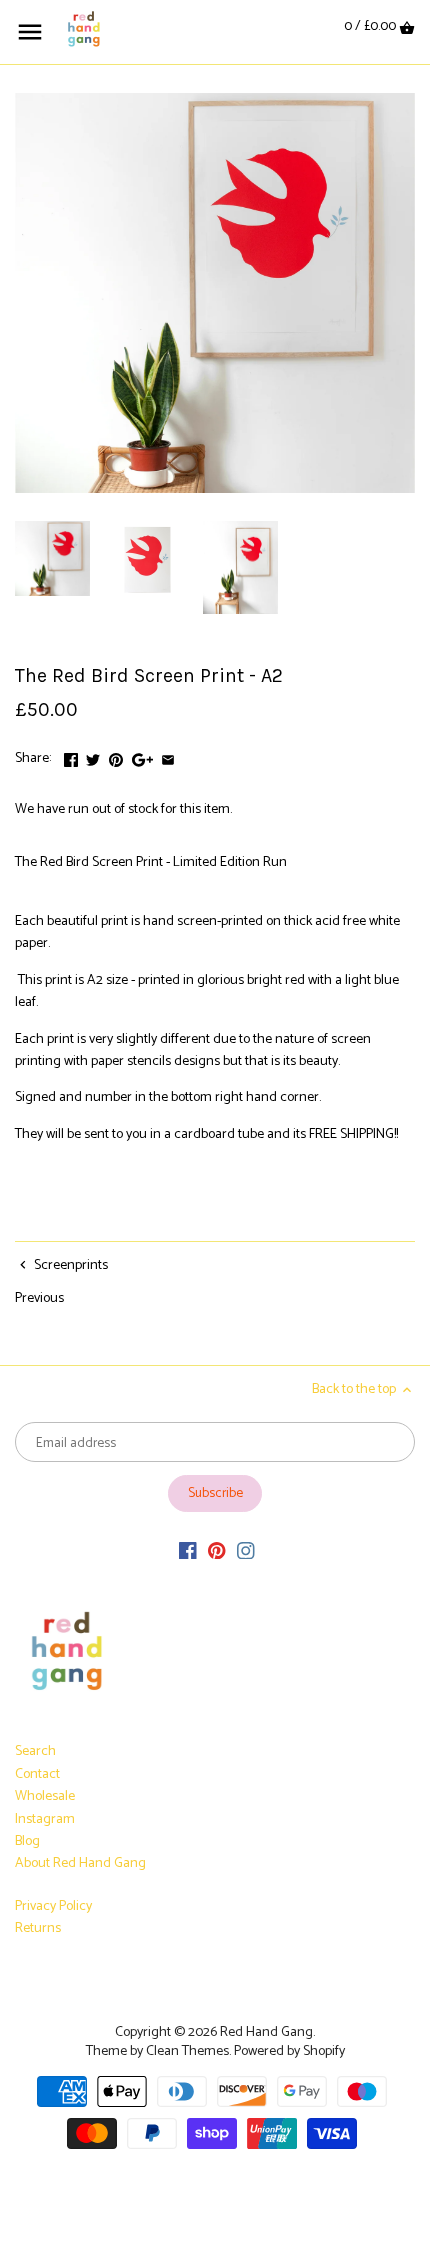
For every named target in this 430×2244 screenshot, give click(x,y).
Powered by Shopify (289, 2051)
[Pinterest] (217, 1551)
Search (35, 1751)
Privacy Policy (53, 1906)
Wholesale (45, 1796)
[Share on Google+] (142, 756)
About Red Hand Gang (80, 1863)
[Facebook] (188, 1551)
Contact (37, 1774)
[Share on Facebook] (71, 756)
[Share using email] (168, 756)
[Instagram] (246, 1551)
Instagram (45, 1819)
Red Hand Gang (266, 2032)
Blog (27, 1841)
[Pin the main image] (116, 756)
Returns (38, 1928)
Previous (39, 1298)
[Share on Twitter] (93, 756)
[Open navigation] (30, 32)
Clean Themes (187, 2051)
